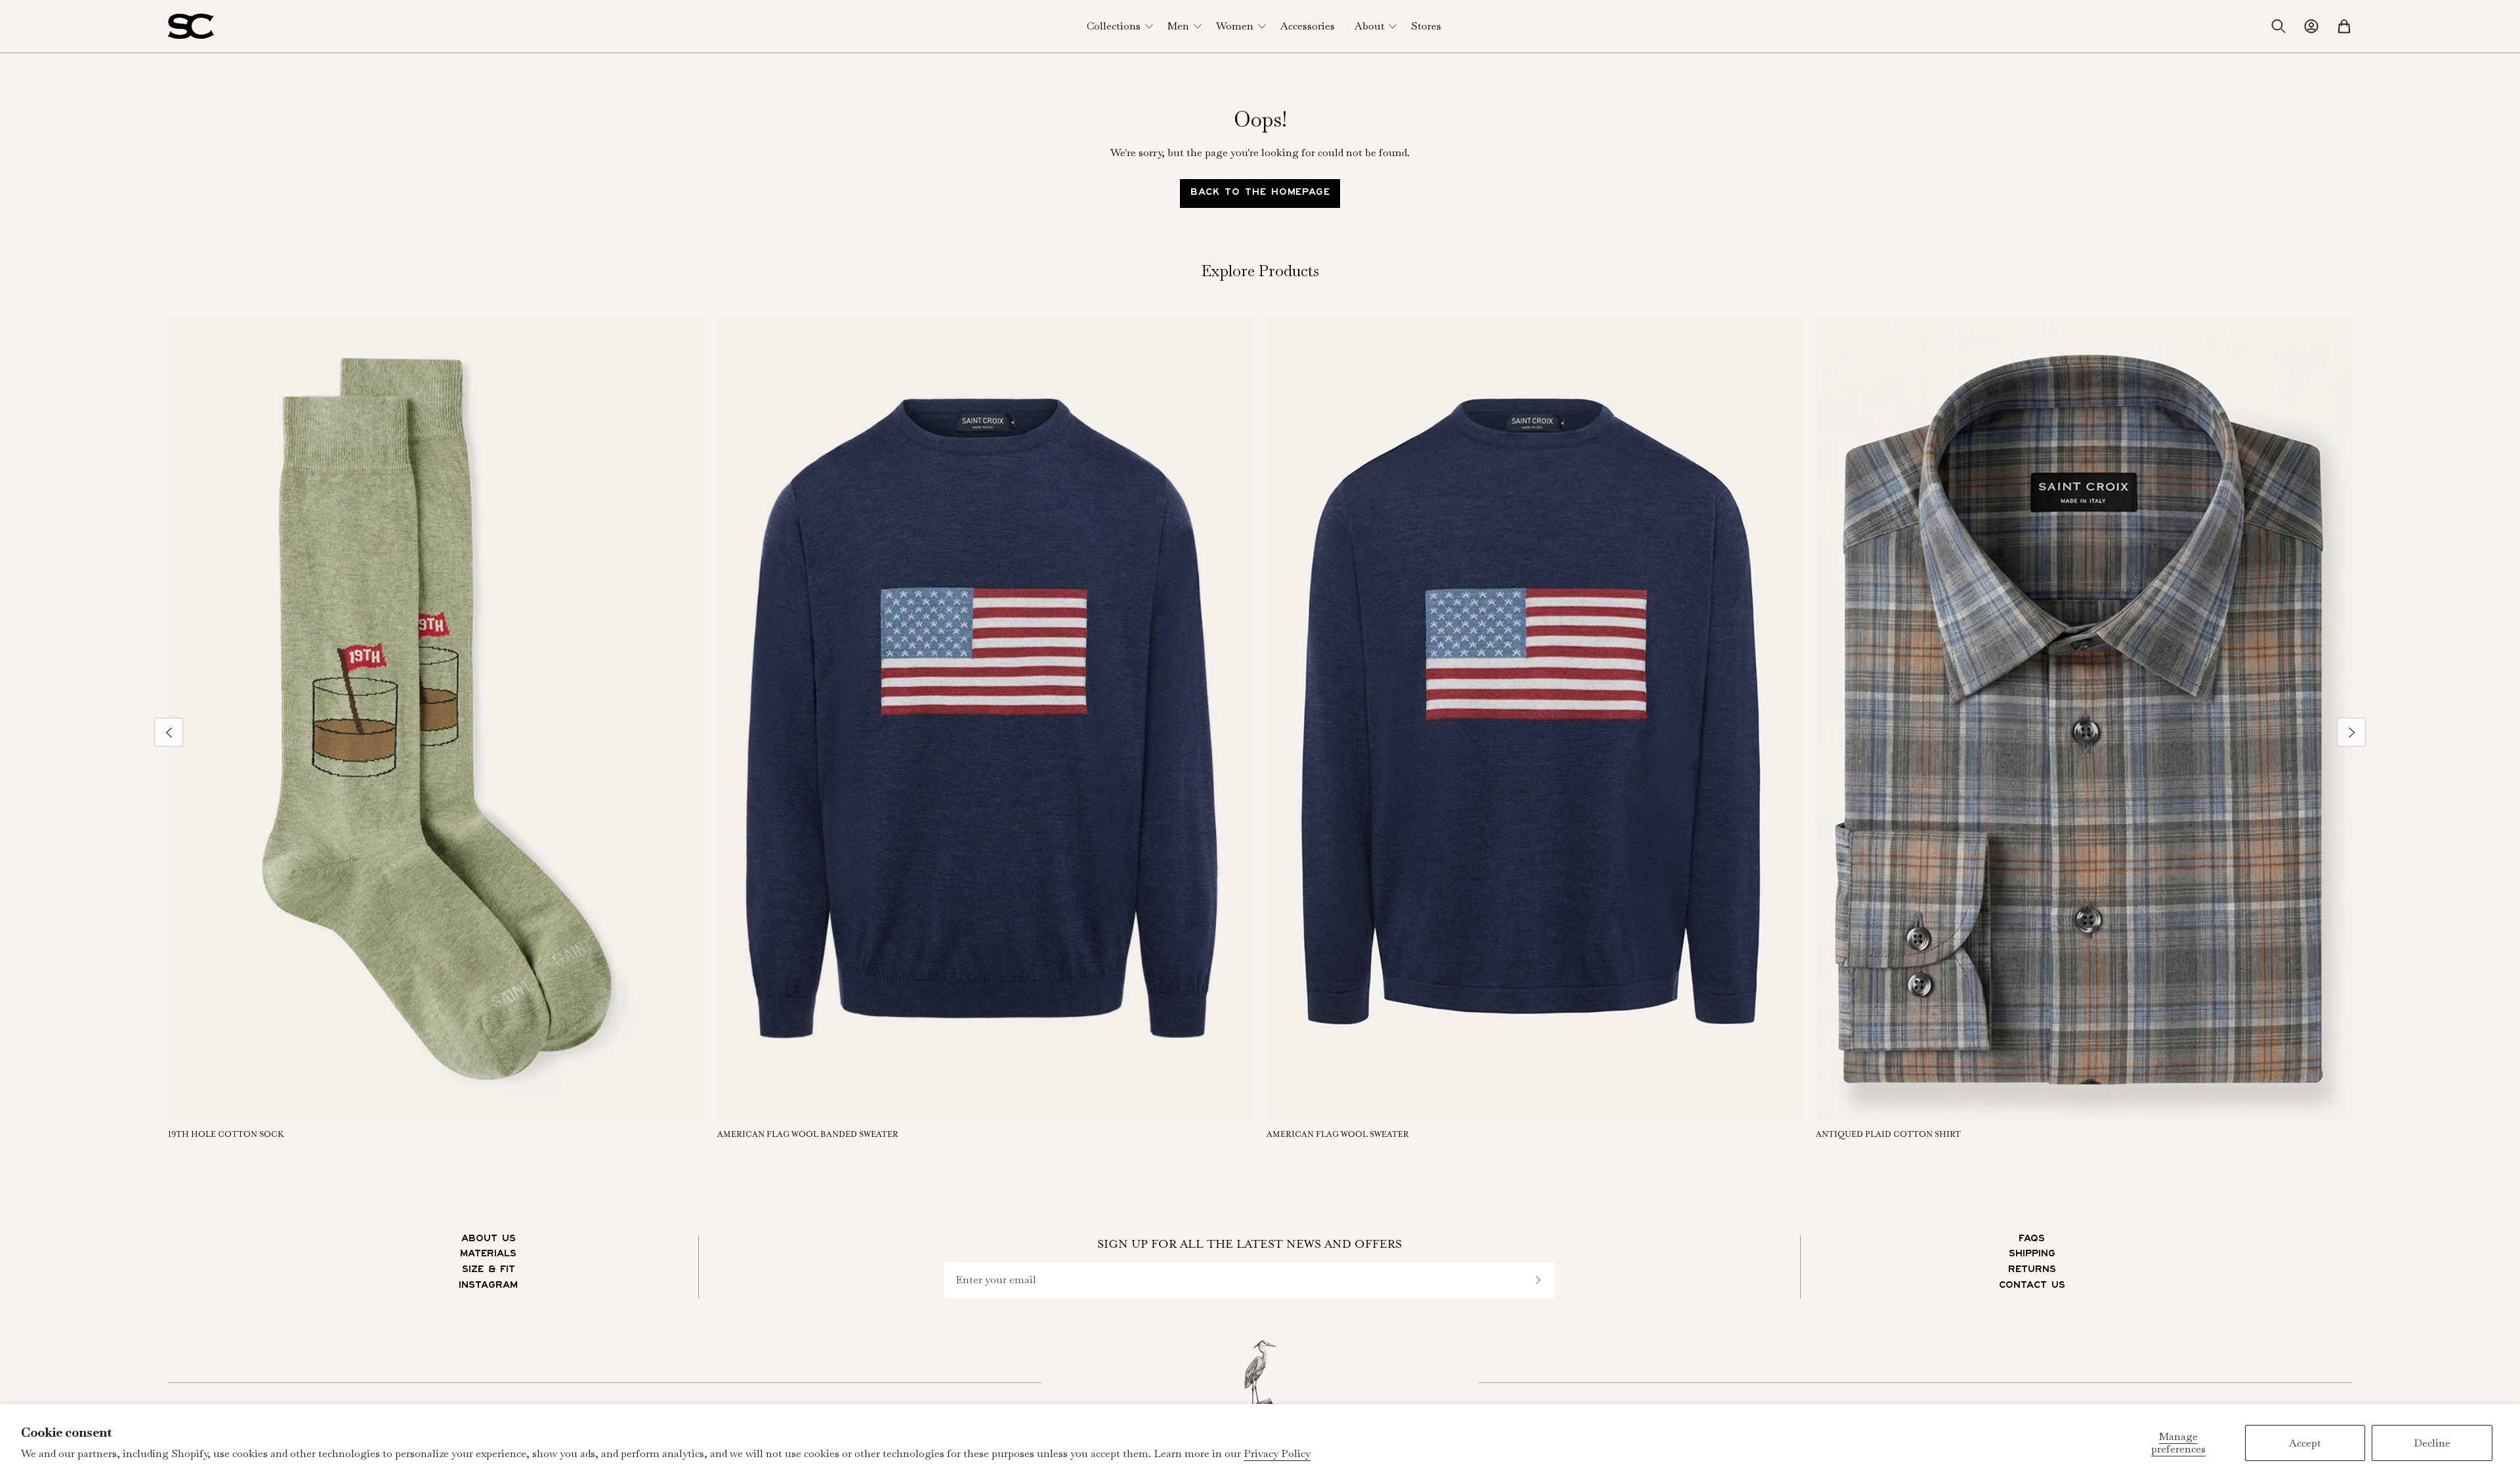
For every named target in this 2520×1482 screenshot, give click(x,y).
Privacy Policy (1277, 1453)
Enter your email (996, 1280)
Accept (2305, 1443)
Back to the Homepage (1260, 194)
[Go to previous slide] (169, 732)
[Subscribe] (1538, 1280)
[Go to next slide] (2351, 732)
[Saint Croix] (191, 26)
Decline (2432, 1443)
